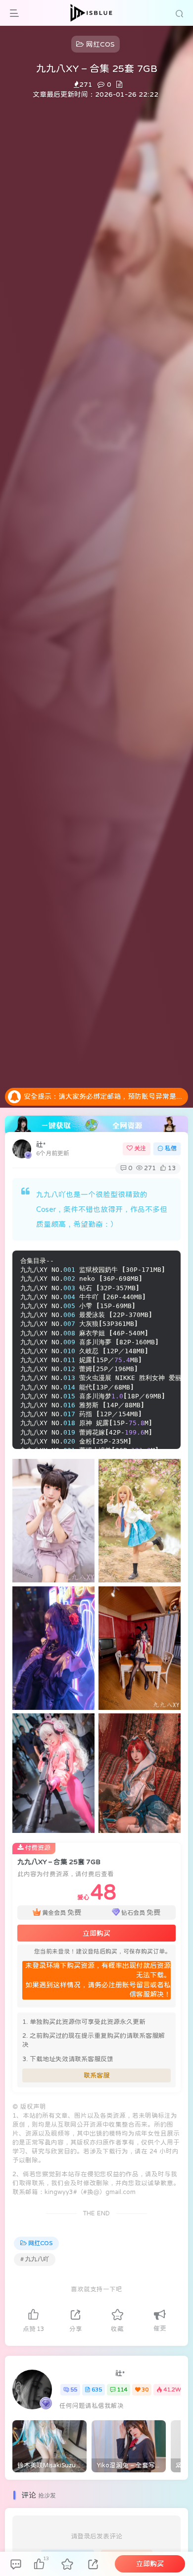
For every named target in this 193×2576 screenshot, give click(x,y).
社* (41, 1144)
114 (122, 2389)
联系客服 (96, 2075)
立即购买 (96, 1933)
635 (97, 2389)
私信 (171, 1148)
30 (145, 2389)
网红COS (40, 2243)
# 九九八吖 (35, 2259)
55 (74, 2389)
